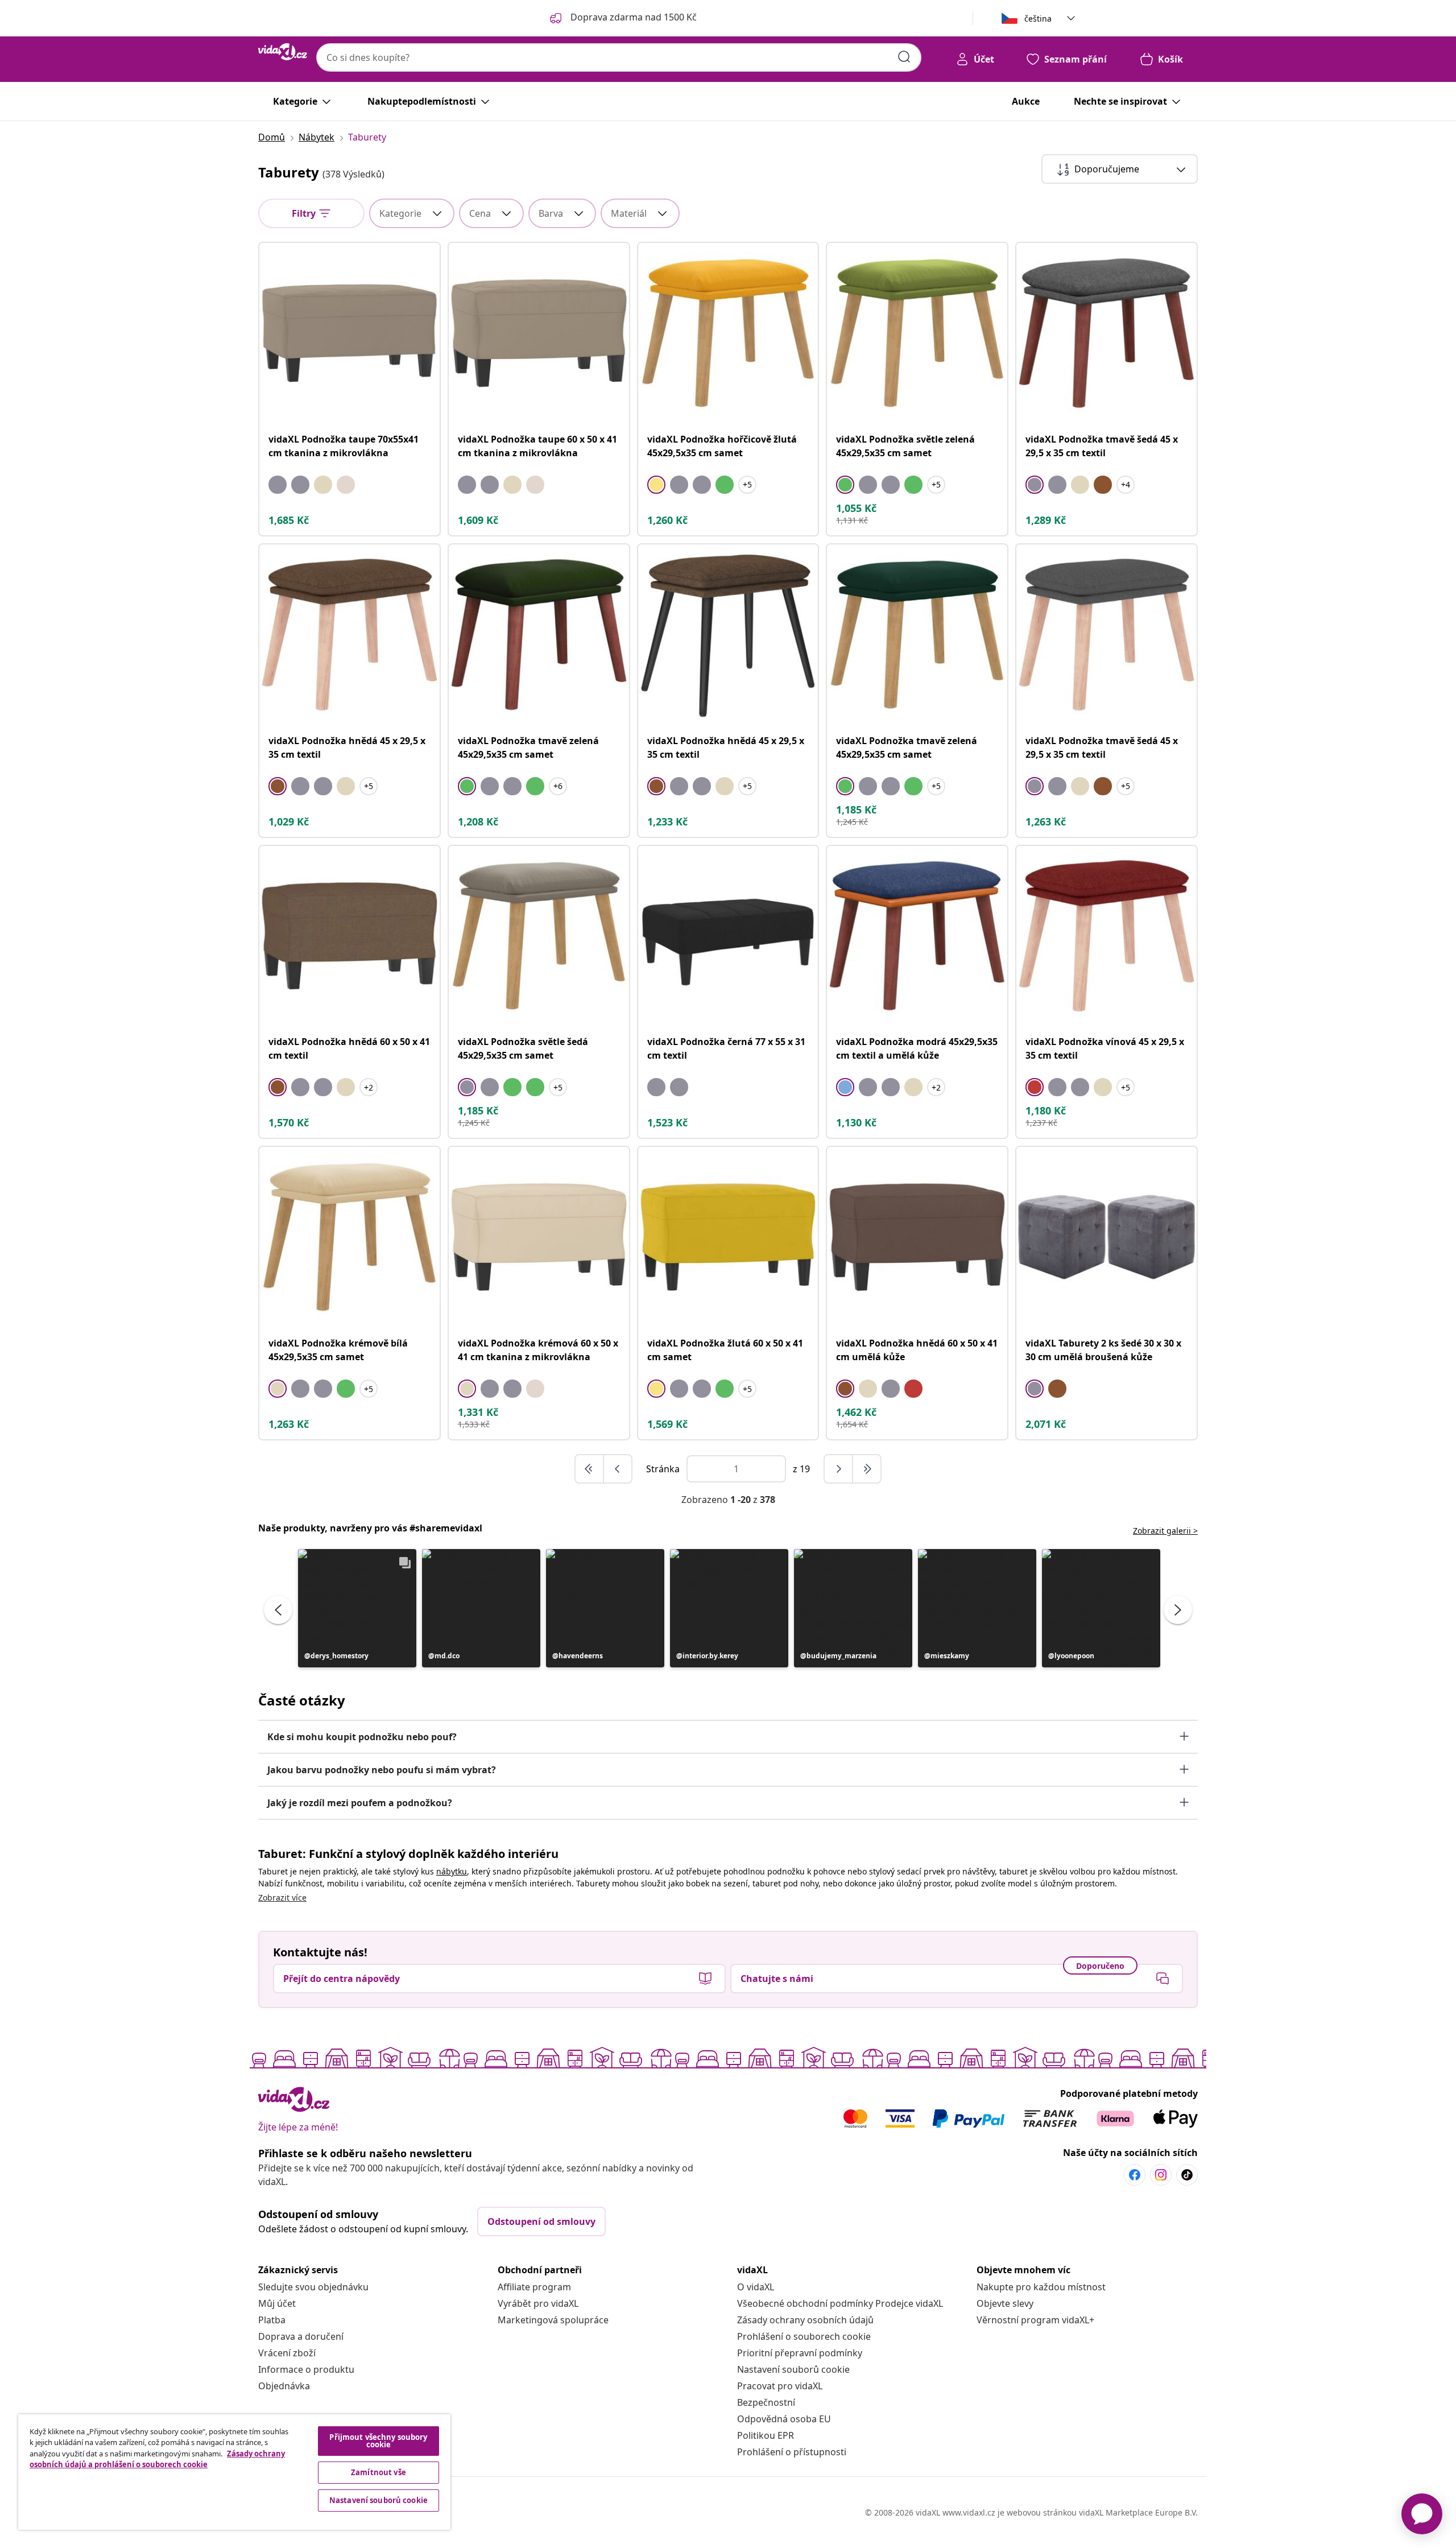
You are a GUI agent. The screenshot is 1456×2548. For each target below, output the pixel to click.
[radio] (278, 485)
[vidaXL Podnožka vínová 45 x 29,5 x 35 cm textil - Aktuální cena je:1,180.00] (1107, 936)
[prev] (618, 1469)
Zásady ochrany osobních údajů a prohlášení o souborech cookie (157, 2459)
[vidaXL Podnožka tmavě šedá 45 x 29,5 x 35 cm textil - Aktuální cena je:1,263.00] (1107, 635)
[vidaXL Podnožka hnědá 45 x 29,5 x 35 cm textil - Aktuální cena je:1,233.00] (728, 635)
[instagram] (1161, 2175)
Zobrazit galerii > (1165, 1531)
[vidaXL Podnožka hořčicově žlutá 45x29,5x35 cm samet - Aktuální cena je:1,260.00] (728, 333)
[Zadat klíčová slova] (904, 57)
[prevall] (590, 1469)
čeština (1038, 18)
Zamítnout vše (379, 2472)
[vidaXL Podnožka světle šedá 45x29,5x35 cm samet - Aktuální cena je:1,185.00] (539, 936)
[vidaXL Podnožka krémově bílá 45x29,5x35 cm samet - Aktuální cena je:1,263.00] (349, 1237)
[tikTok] (1187, 2175)
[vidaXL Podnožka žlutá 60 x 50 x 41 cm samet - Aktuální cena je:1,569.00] (728, 1237)
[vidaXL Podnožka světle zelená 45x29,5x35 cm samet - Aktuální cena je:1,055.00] (917, 333)
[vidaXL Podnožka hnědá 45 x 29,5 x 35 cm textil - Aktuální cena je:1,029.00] (349, 635)
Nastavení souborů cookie (793, 2369)
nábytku (452, 1871)
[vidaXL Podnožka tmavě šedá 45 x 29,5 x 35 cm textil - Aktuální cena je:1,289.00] (1107, 333)
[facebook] (1135, 2175)
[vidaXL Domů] (283, 52)
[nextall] (867, 1469)
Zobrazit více (282, 1897)
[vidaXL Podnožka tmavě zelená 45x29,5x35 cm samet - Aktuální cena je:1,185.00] (917, 635)
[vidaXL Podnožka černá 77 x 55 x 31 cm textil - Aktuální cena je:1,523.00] (728, 936)
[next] (839, 1469)
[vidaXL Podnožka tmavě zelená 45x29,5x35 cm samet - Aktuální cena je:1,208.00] (539, 635)
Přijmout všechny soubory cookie (378, 2441)
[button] (357, 1608)
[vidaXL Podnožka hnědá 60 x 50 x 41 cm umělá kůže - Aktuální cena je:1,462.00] (917, 1237)
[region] (234, 2472)
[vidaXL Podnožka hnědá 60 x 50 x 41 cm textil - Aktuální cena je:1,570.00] (349, 936)
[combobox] (619, 57)
